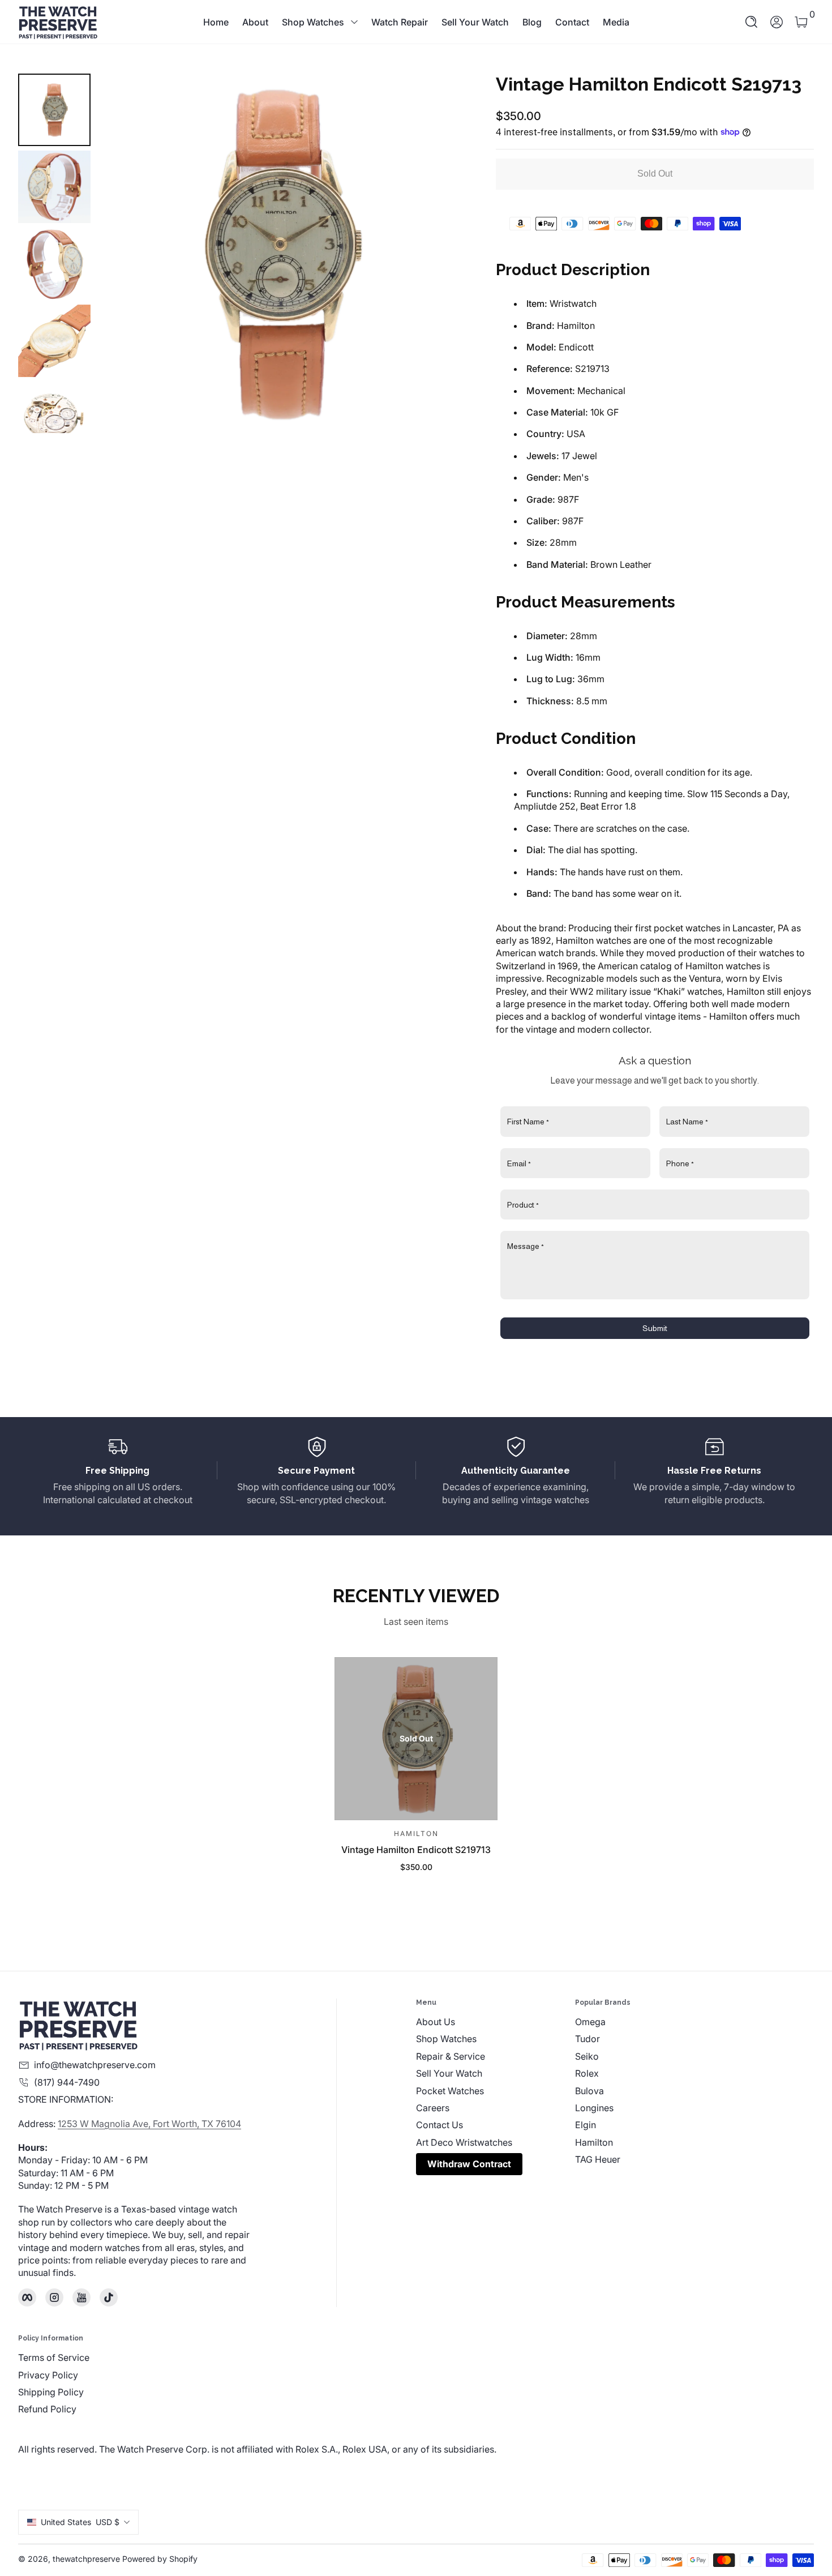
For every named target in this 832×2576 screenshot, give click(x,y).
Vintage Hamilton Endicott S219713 (416, 1850)
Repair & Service (451, 2056)
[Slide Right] (437, 253)
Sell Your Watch (475, 22)
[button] (752, 22)
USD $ (80, 2522)
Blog (532, 22)
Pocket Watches (450, 2091)
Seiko (587, 2056)
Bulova (589, 2091)
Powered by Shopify (160, 2559)
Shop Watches (313, 22)
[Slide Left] (122, 253)
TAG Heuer (598, 2159)
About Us (436, 2022)
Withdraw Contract (469, 2164)
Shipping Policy (51, 2392)
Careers (433, 2108)
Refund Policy (47, 2409)
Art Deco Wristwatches (464, 2142)
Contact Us (439, 2125)
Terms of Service (54, 2357)
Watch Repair (400, 22)
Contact (572, 22)
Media (616, 22)
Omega (590, 2022)
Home (216, 22)
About (255, 22)
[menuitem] (496, 2022)
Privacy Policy (48, 2375)
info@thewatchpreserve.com (95, 2065)
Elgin (586, 2125)
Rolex (587, 2073)
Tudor (587, 2039)
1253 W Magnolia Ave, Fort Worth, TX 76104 (149, 2124)
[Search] (752, 22)
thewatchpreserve (86, 2559)
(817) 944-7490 (67, 2082)
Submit (655, 1328)
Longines (594, 2108)
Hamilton (594, 2142)
